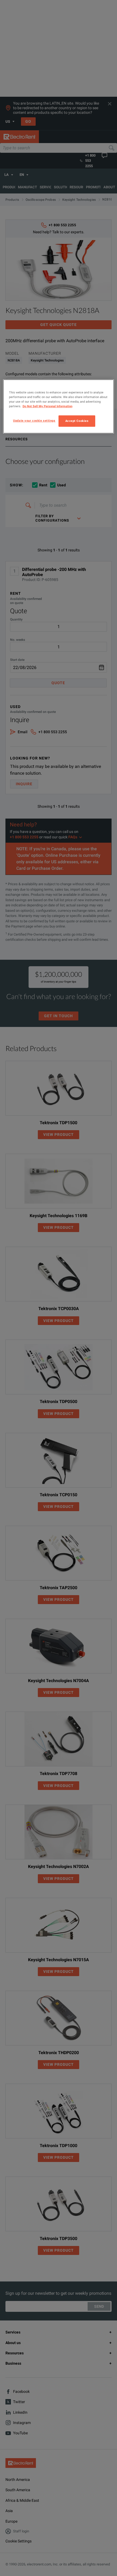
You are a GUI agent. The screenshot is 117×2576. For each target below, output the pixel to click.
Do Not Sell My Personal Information (47, 406)
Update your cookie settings (34, 421)
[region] (59, 406)
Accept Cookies (77, 421)
